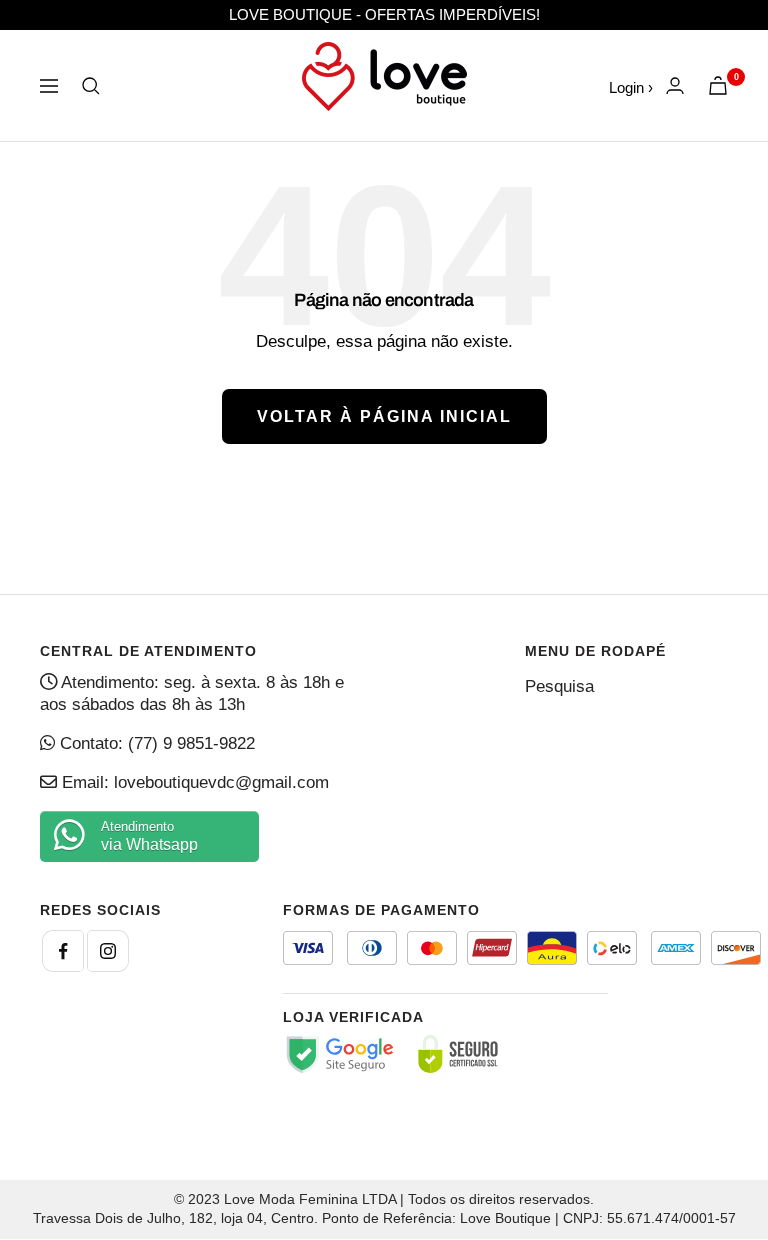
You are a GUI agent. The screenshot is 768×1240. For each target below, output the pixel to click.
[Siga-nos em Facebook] (63, 951)
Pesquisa (559, 686)
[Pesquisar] (91, 86)
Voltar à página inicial (384, 416)
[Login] (675, 85)
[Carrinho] (718, 85)
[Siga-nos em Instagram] (108, 951)
